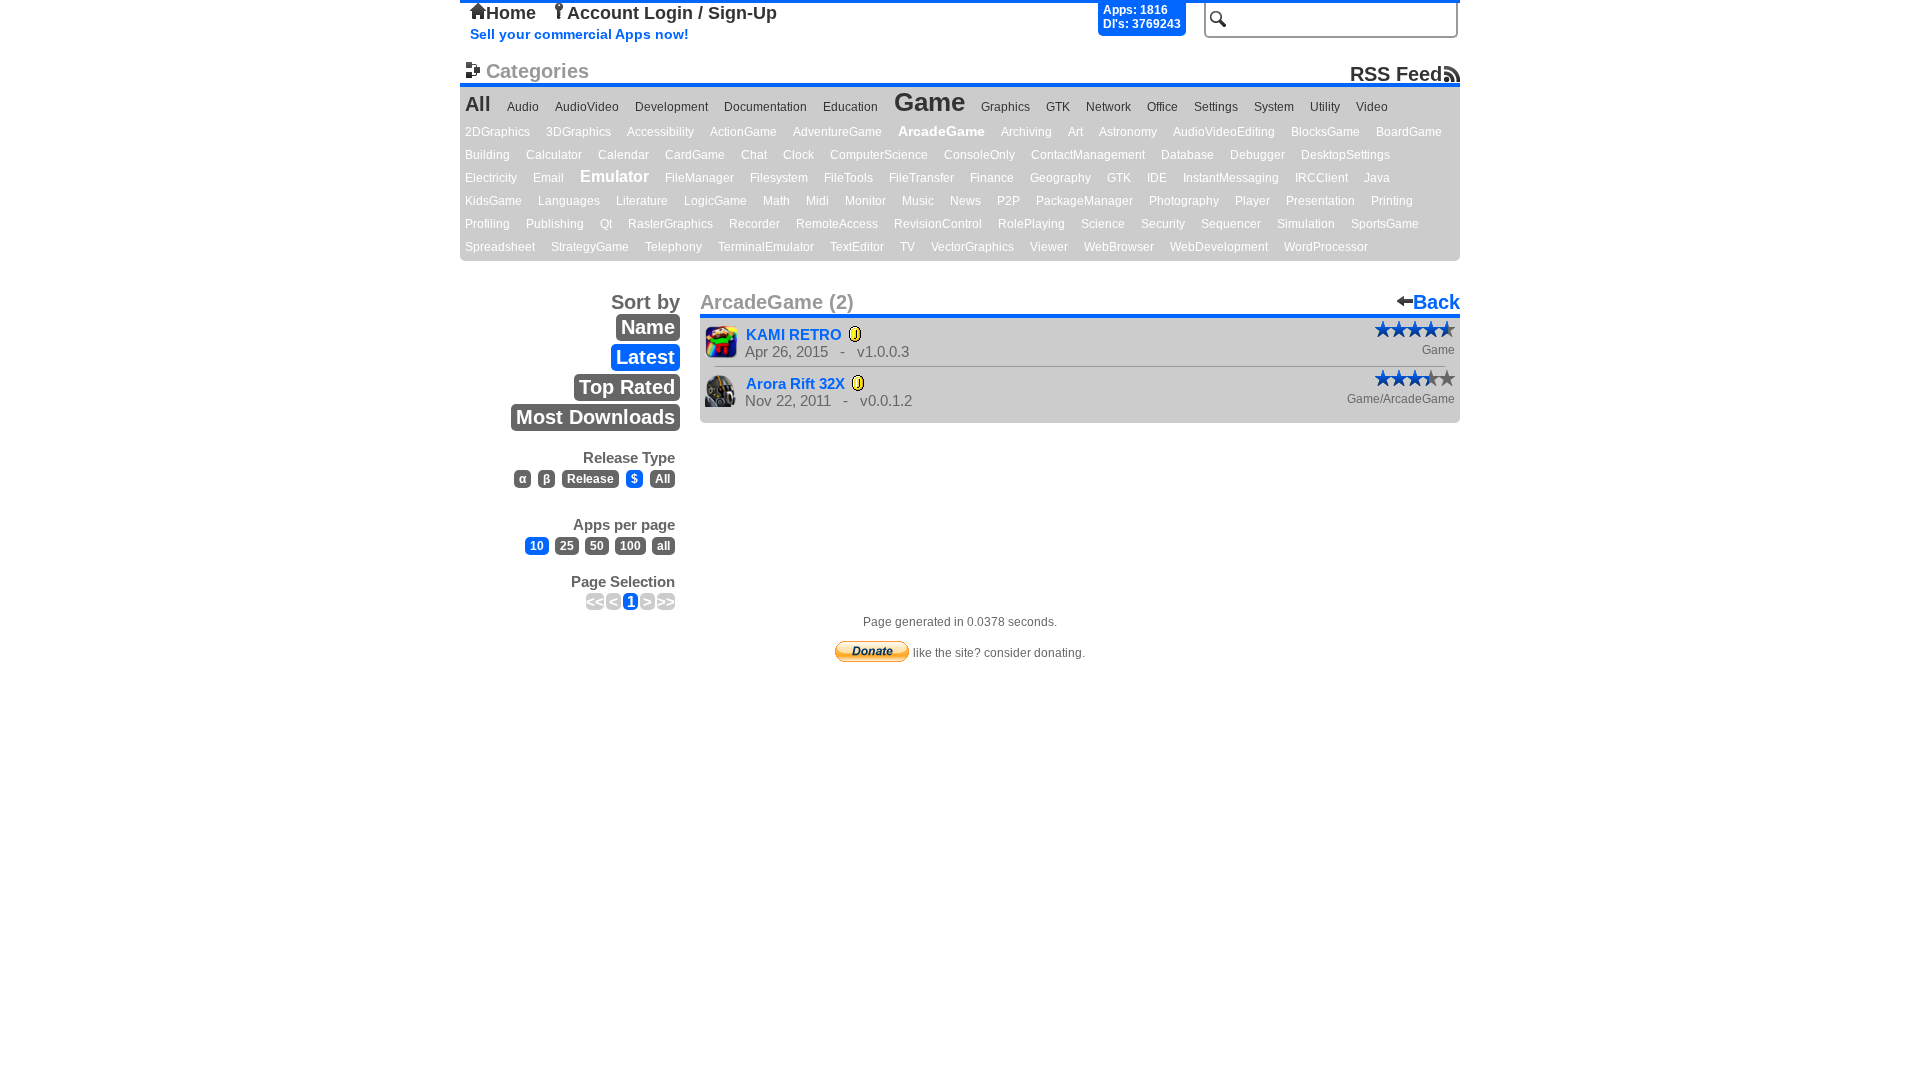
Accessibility (660, 132)
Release (590, 479)
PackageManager (1084, 201)
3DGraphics (578, 132)
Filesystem (779, 178)
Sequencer (1231, 224)
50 (597, 546)
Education (850, 107)
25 (567, 546)
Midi (817, 201)
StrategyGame (590, 247)
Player (1252, 201)
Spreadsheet (500, 247)
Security (1163, 224)
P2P (1008, 201)
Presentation (1320, 201)
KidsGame (493, 201)
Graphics (1005, 107)
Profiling (487, 224)
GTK (1058, 107)
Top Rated (627, 387)
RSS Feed (1396, 73)
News (965, 201)
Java (1377, 178)
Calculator (554, 155)
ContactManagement (1088, 155)
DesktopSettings (1345, 155)
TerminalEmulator (766, 247)
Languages (569, 201)
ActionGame (743, 132)
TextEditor (857, 247)
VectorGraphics (972, 247)
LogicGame (715, 201)
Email (548, 178)
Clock (798, 155)
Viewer (1049, 247)
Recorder (754, 224)
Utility (1325, 107)
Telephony (673, 247)
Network (1108, 107)
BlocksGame (1325, 132)
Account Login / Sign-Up (672, 13)
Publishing (555, 224)
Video (1372, 107)
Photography (1184, 201)
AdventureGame (837, 132)
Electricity (491, 178)
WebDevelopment (1219, 247)
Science (1103, 224)
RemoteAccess (837, 224)
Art (1075, 132)
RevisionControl (938, 224)
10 (537, 546)
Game (929, 102)
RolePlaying (1031, 224)
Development (671, 107)
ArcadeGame (941, 131)
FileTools (848, 178)
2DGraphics (497, 132)
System (1274, 107)
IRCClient (1321, 178)
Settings (1216, 107)
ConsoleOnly (979, 155)
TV (907, 247)
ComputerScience (879, 155)
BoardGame (1409, 132)
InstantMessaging (1231, 178)
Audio (523, 107)
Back (1436, 302)
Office (1162, 107)
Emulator (614, 176)
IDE (1157, 178)
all (663, 546)
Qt (606, 224)
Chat (754, 155)
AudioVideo (587, 107)
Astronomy (1128, 132)
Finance (992, 178)
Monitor (865, 201)
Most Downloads (595, 417)
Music (918, 201)
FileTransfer (921, 178)
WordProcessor (1326, 247)
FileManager (699, 178)
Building (487, 155)
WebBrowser (1119, 247)
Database (1187, 155)
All (478, 104)
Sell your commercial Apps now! (579, 34)
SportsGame (1385, 224)
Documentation (765, 107)
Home (511, 13)
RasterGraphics (670, 224)
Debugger (1257, 155)
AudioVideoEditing (1224, 132)
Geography (1060, 178)
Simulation (1306, 224)
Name (648, 327)
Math (776, 201)
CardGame (695, 155)
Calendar (623, 155)
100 (630, 546)
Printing (1392, 201)
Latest (645, 357)
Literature (642, 201)
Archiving (1026, 132)
